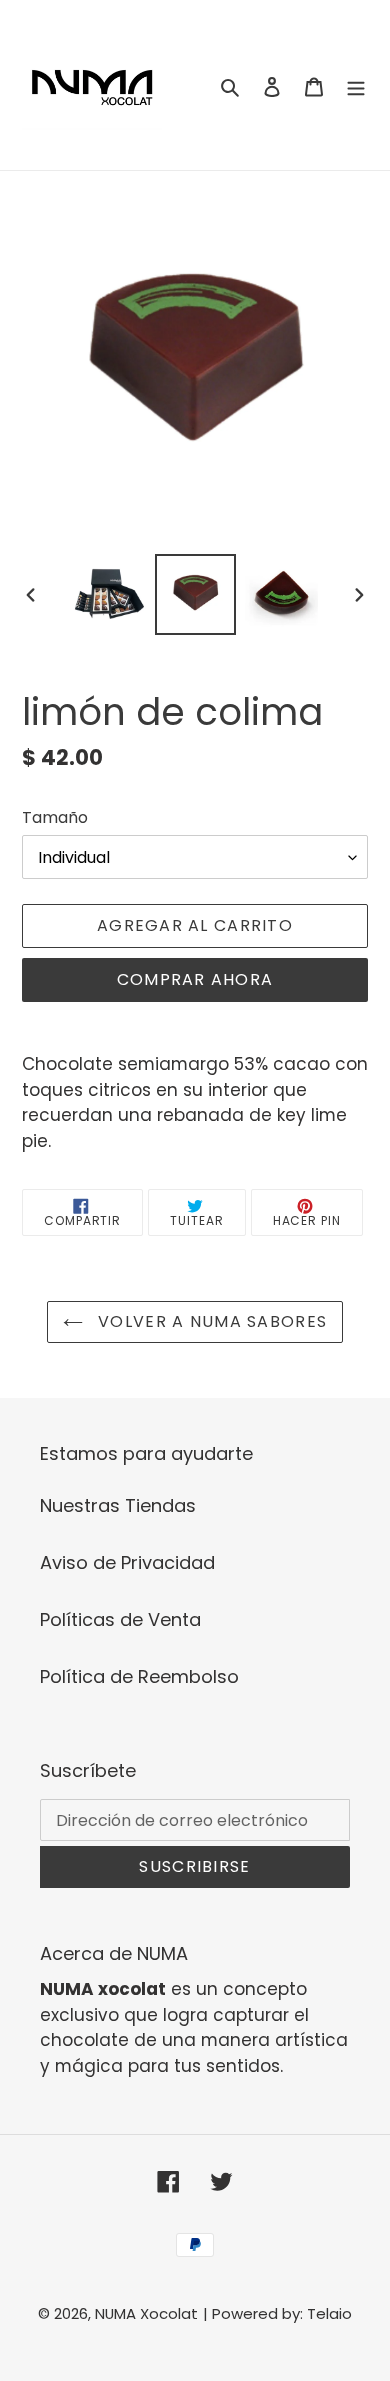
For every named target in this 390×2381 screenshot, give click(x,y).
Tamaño (55, 817)
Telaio (329, 2313)
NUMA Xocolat (146, 2313)
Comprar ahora (195, 979)
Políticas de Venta (120, 1619)
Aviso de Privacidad (127, 1562)
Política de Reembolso (139, 1676)
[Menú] (356, 85)
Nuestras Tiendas (118, 1505)
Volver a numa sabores (210, 1321)
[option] (110, 594)
